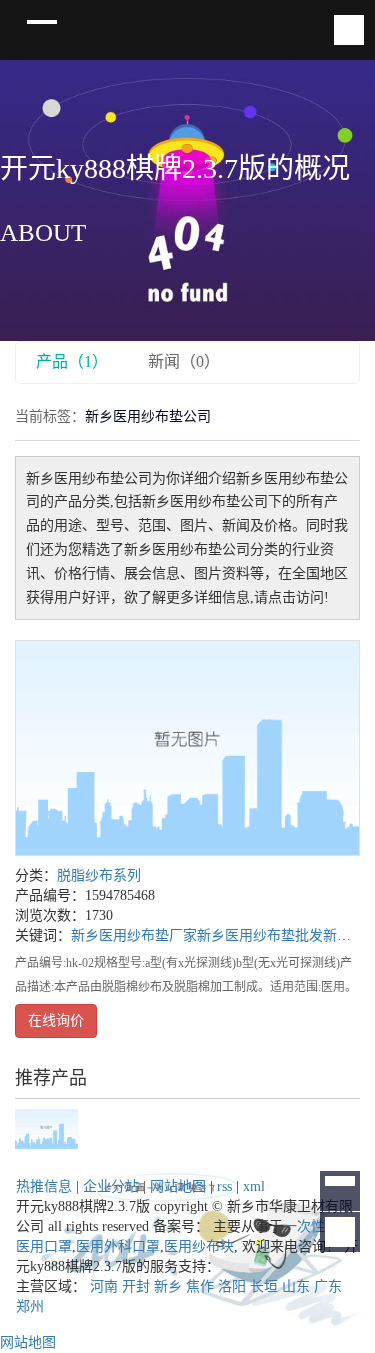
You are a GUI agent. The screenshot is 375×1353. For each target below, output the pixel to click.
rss (224, 1186)
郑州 (30, 1306)
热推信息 (44, 1186)
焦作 (200, 1286)
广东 (328, 1286)
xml (254, 1186)
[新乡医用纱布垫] (187, 748)
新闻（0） (184, 361)
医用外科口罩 (118, 1246)
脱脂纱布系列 (99, 875)
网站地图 (178, 1186)
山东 (296, 1286)
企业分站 (111, 1186)
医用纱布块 (199, 1246)
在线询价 (56, 1020)
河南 (104, 1286)
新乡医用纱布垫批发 (260, 935)
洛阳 (232, 1286)
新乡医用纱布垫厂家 (134, 935)
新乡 (168, 1286)
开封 (136, 1286)
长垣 (264, 1286)
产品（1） (72, 361)
